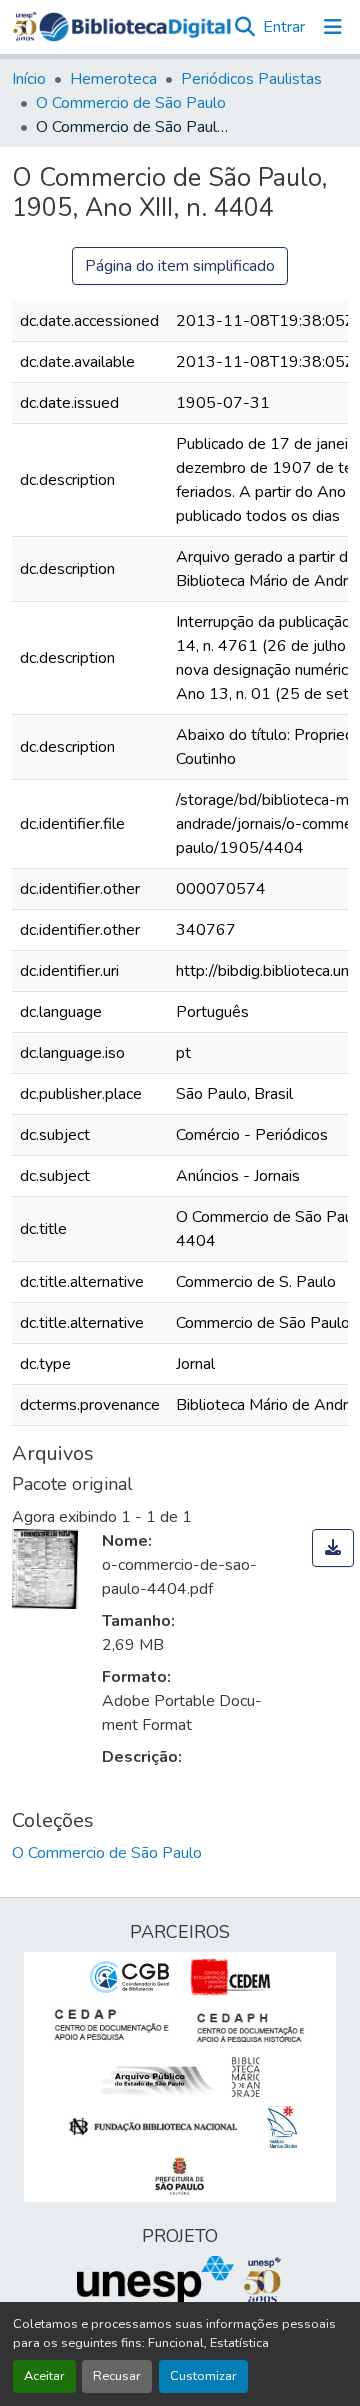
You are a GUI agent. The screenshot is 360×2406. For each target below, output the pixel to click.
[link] (333, 1548)
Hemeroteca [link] (113, 79)
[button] (135, 27)
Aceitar (44, 2376)
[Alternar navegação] (333, 27)
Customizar (203, 2376)
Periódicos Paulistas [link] (251, 79)
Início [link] (29, 79)
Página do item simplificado (180, 266)
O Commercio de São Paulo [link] (131, 103)
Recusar (117, 2376)
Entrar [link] (284, 27)
